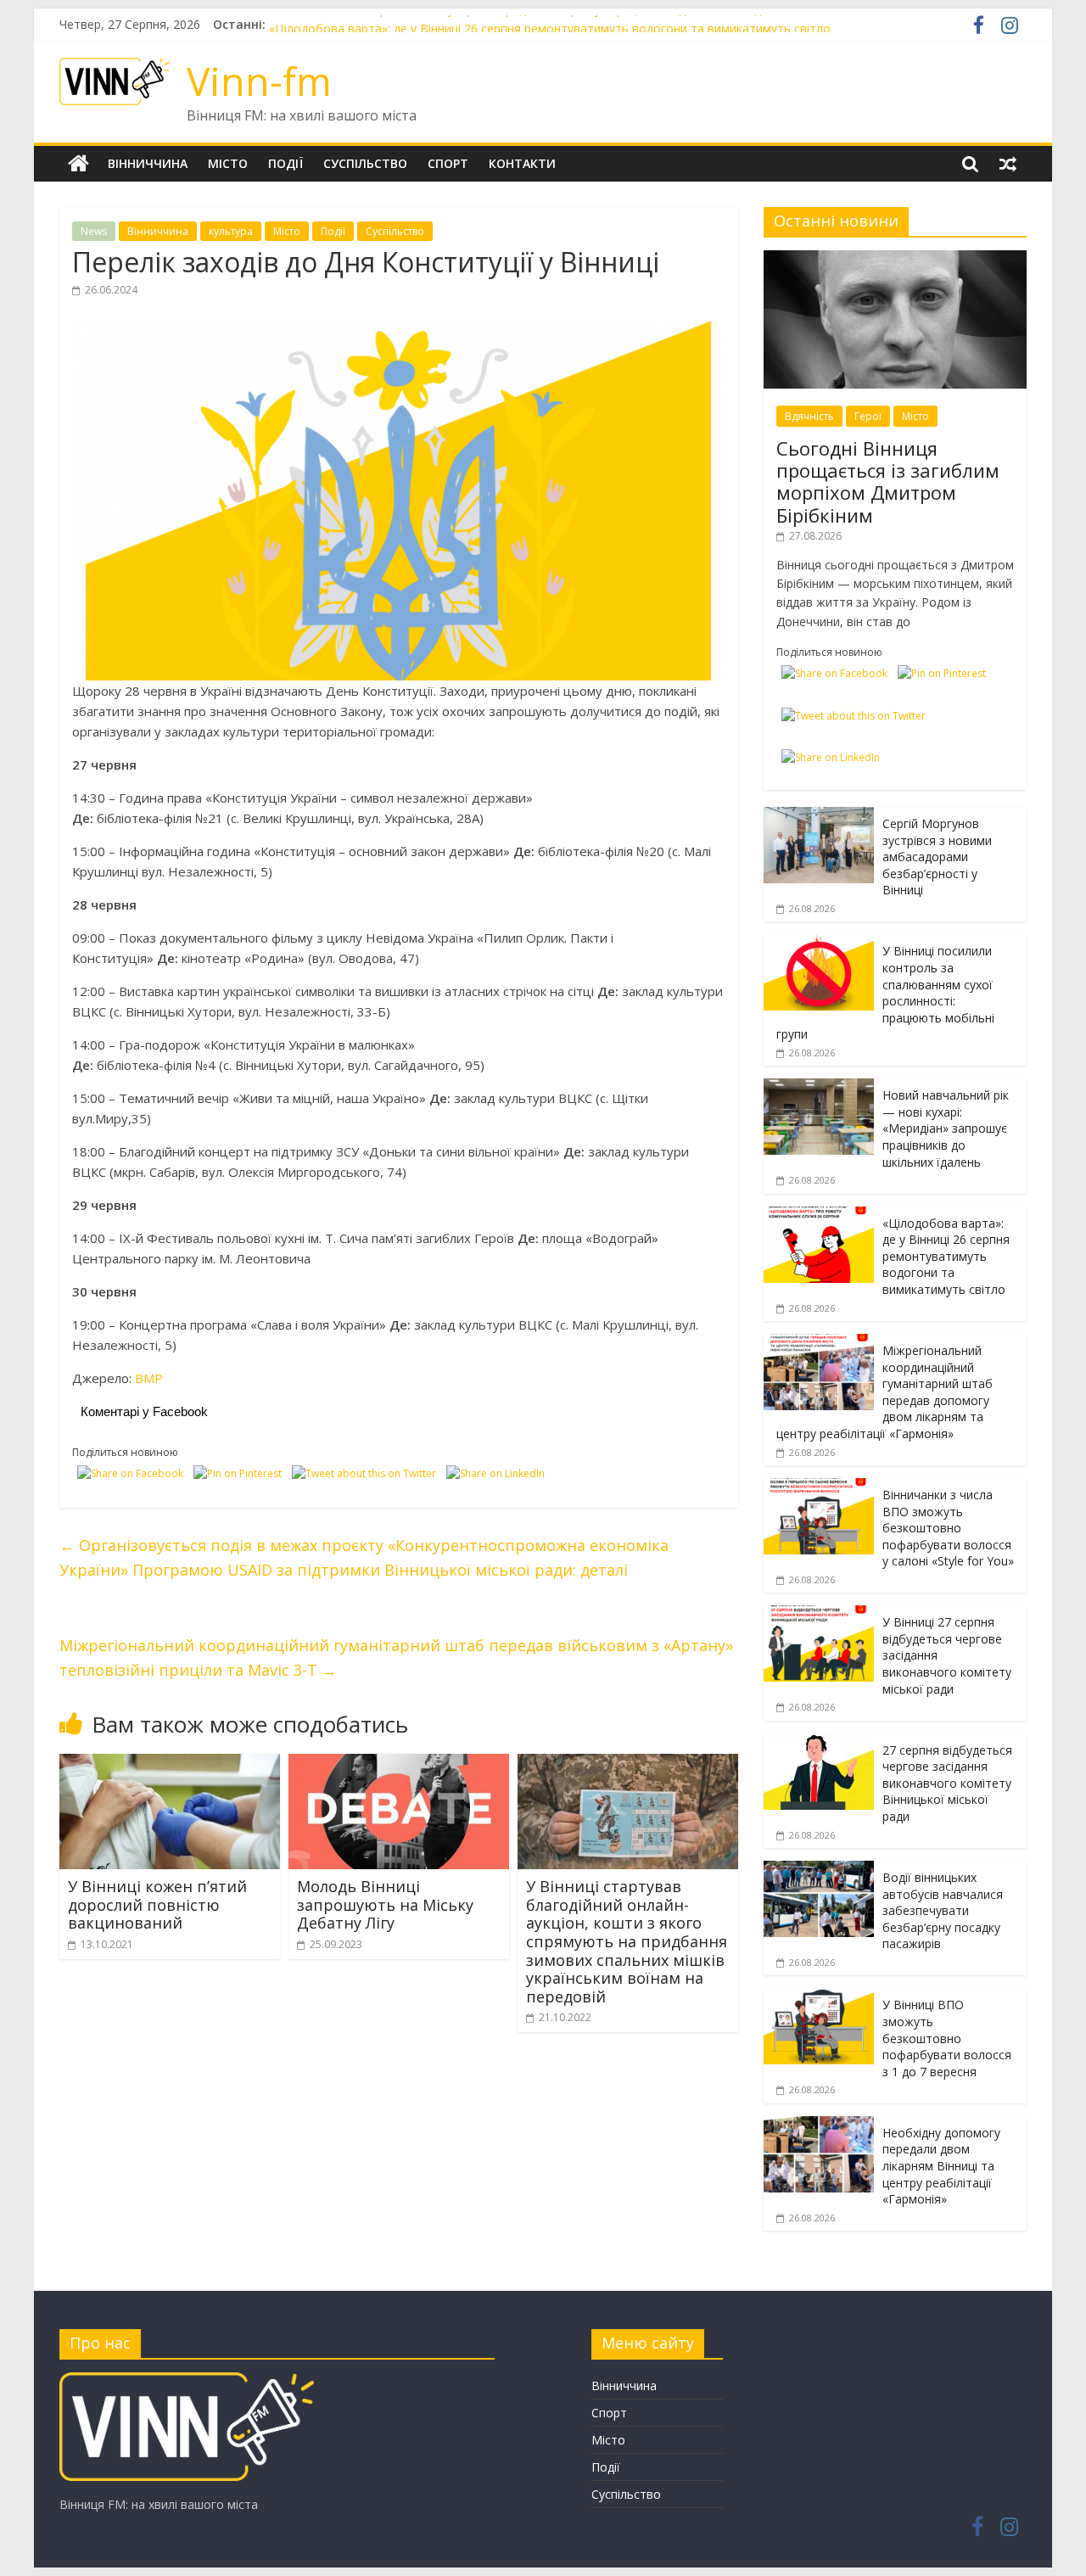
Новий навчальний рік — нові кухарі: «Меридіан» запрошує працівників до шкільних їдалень (532, 24)
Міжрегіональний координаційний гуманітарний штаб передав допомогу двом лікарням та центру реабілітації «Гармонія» (884, 1392)
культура (231, 231)
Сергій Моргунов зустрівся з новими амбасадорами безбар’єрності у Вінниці (937, 857)
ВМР (149, 1378)
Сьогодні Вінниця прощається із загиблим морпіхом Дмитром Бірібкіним (888, 482)
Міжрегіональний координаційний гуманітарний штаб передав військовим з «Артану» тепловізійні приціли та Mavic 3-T (396, 1658)
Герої (868, 416)
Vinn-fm (259, 81)
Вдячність (809, 416)
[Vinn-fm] (78, 164)
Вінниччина (148, 163)
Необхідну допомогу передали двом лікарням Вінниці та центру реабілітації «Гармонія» (941, 2166)
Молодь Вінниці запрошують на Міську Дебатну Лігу (385, 1904)
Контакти (522, 163)
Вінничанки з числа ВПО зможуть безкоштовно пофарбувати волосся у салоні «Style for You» (948, 1528)
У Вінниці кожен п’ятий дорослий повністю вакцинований (157, 1904)
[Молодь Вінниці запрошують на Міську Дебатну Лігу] (399, 1764)
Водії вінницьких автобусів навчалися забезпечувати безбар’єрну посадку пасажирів (943, 1910)
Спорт (448, 163)
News (94, 231)
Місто (228, 163)
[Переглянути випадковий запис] (1008, 164)
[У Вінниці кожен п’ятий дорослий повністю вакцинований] (170, 1764)
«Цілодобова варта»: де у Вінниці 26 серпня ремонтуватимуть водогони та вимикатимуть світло (946, 1256)
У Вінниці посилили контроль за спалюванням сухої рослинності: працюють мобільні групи (885, 992)
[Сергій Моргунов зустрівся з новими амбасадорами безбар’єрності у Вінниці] (819, 816)
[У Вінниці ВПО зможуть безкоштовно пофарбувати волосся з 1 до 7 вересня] (819, 1997)
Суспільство (365, 163)
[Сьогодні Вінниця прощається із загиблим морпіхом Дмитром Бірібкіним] (895, 259)
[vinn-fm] (187, 2380)
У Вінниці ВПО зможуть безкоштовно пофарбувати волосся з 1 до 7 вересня (947, 2038)
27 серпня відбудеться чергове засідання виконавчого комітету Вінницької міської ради (947, 1783)
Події (285, 163)
